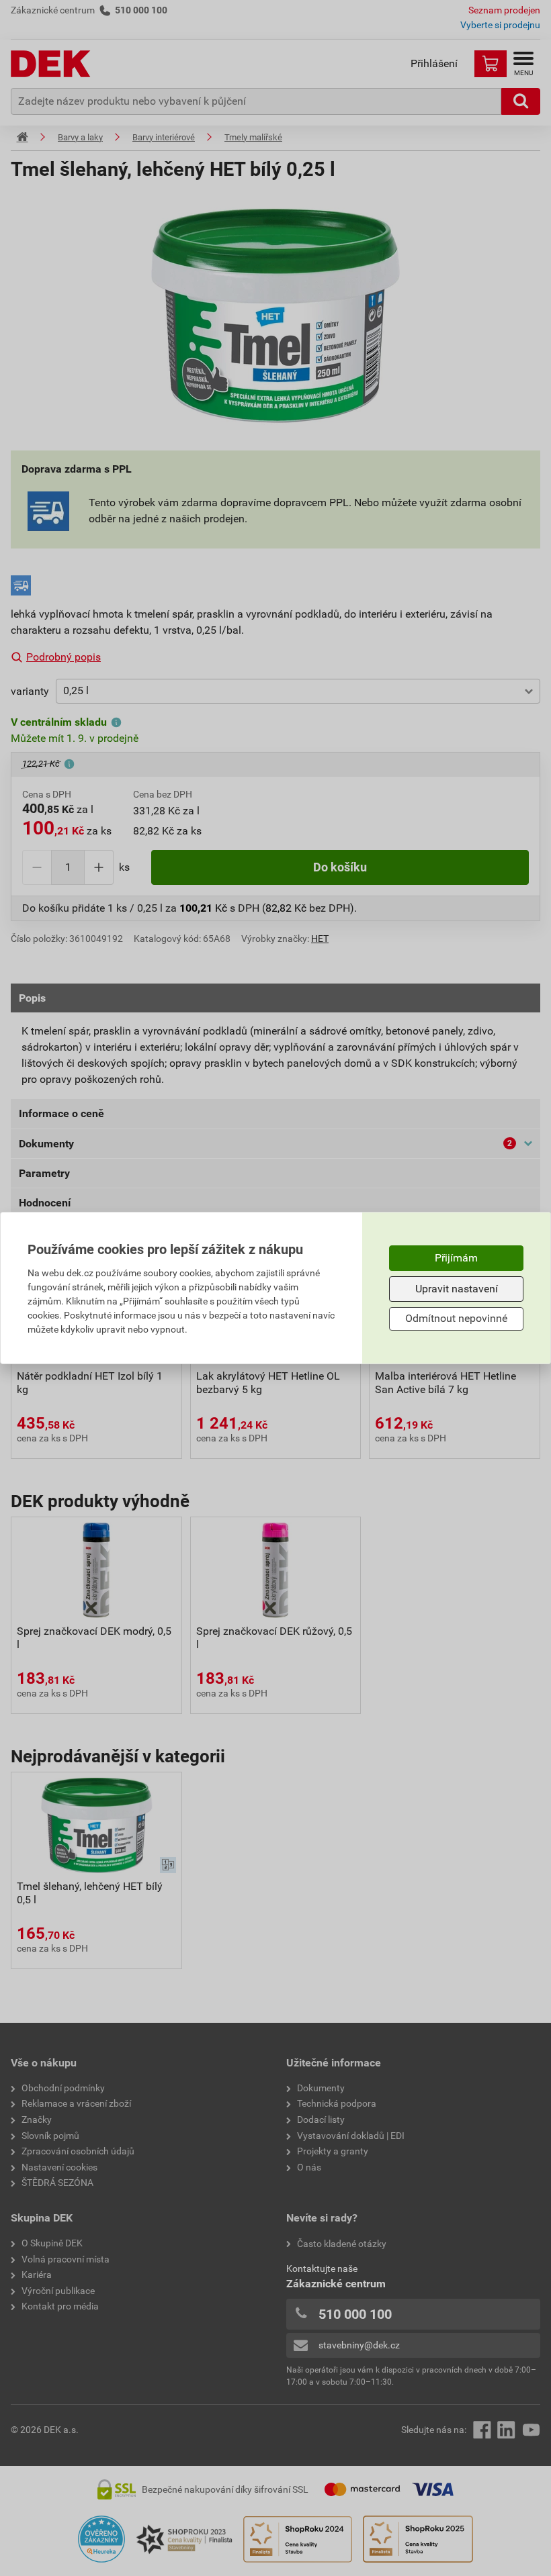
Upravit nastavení (457, 1289)
